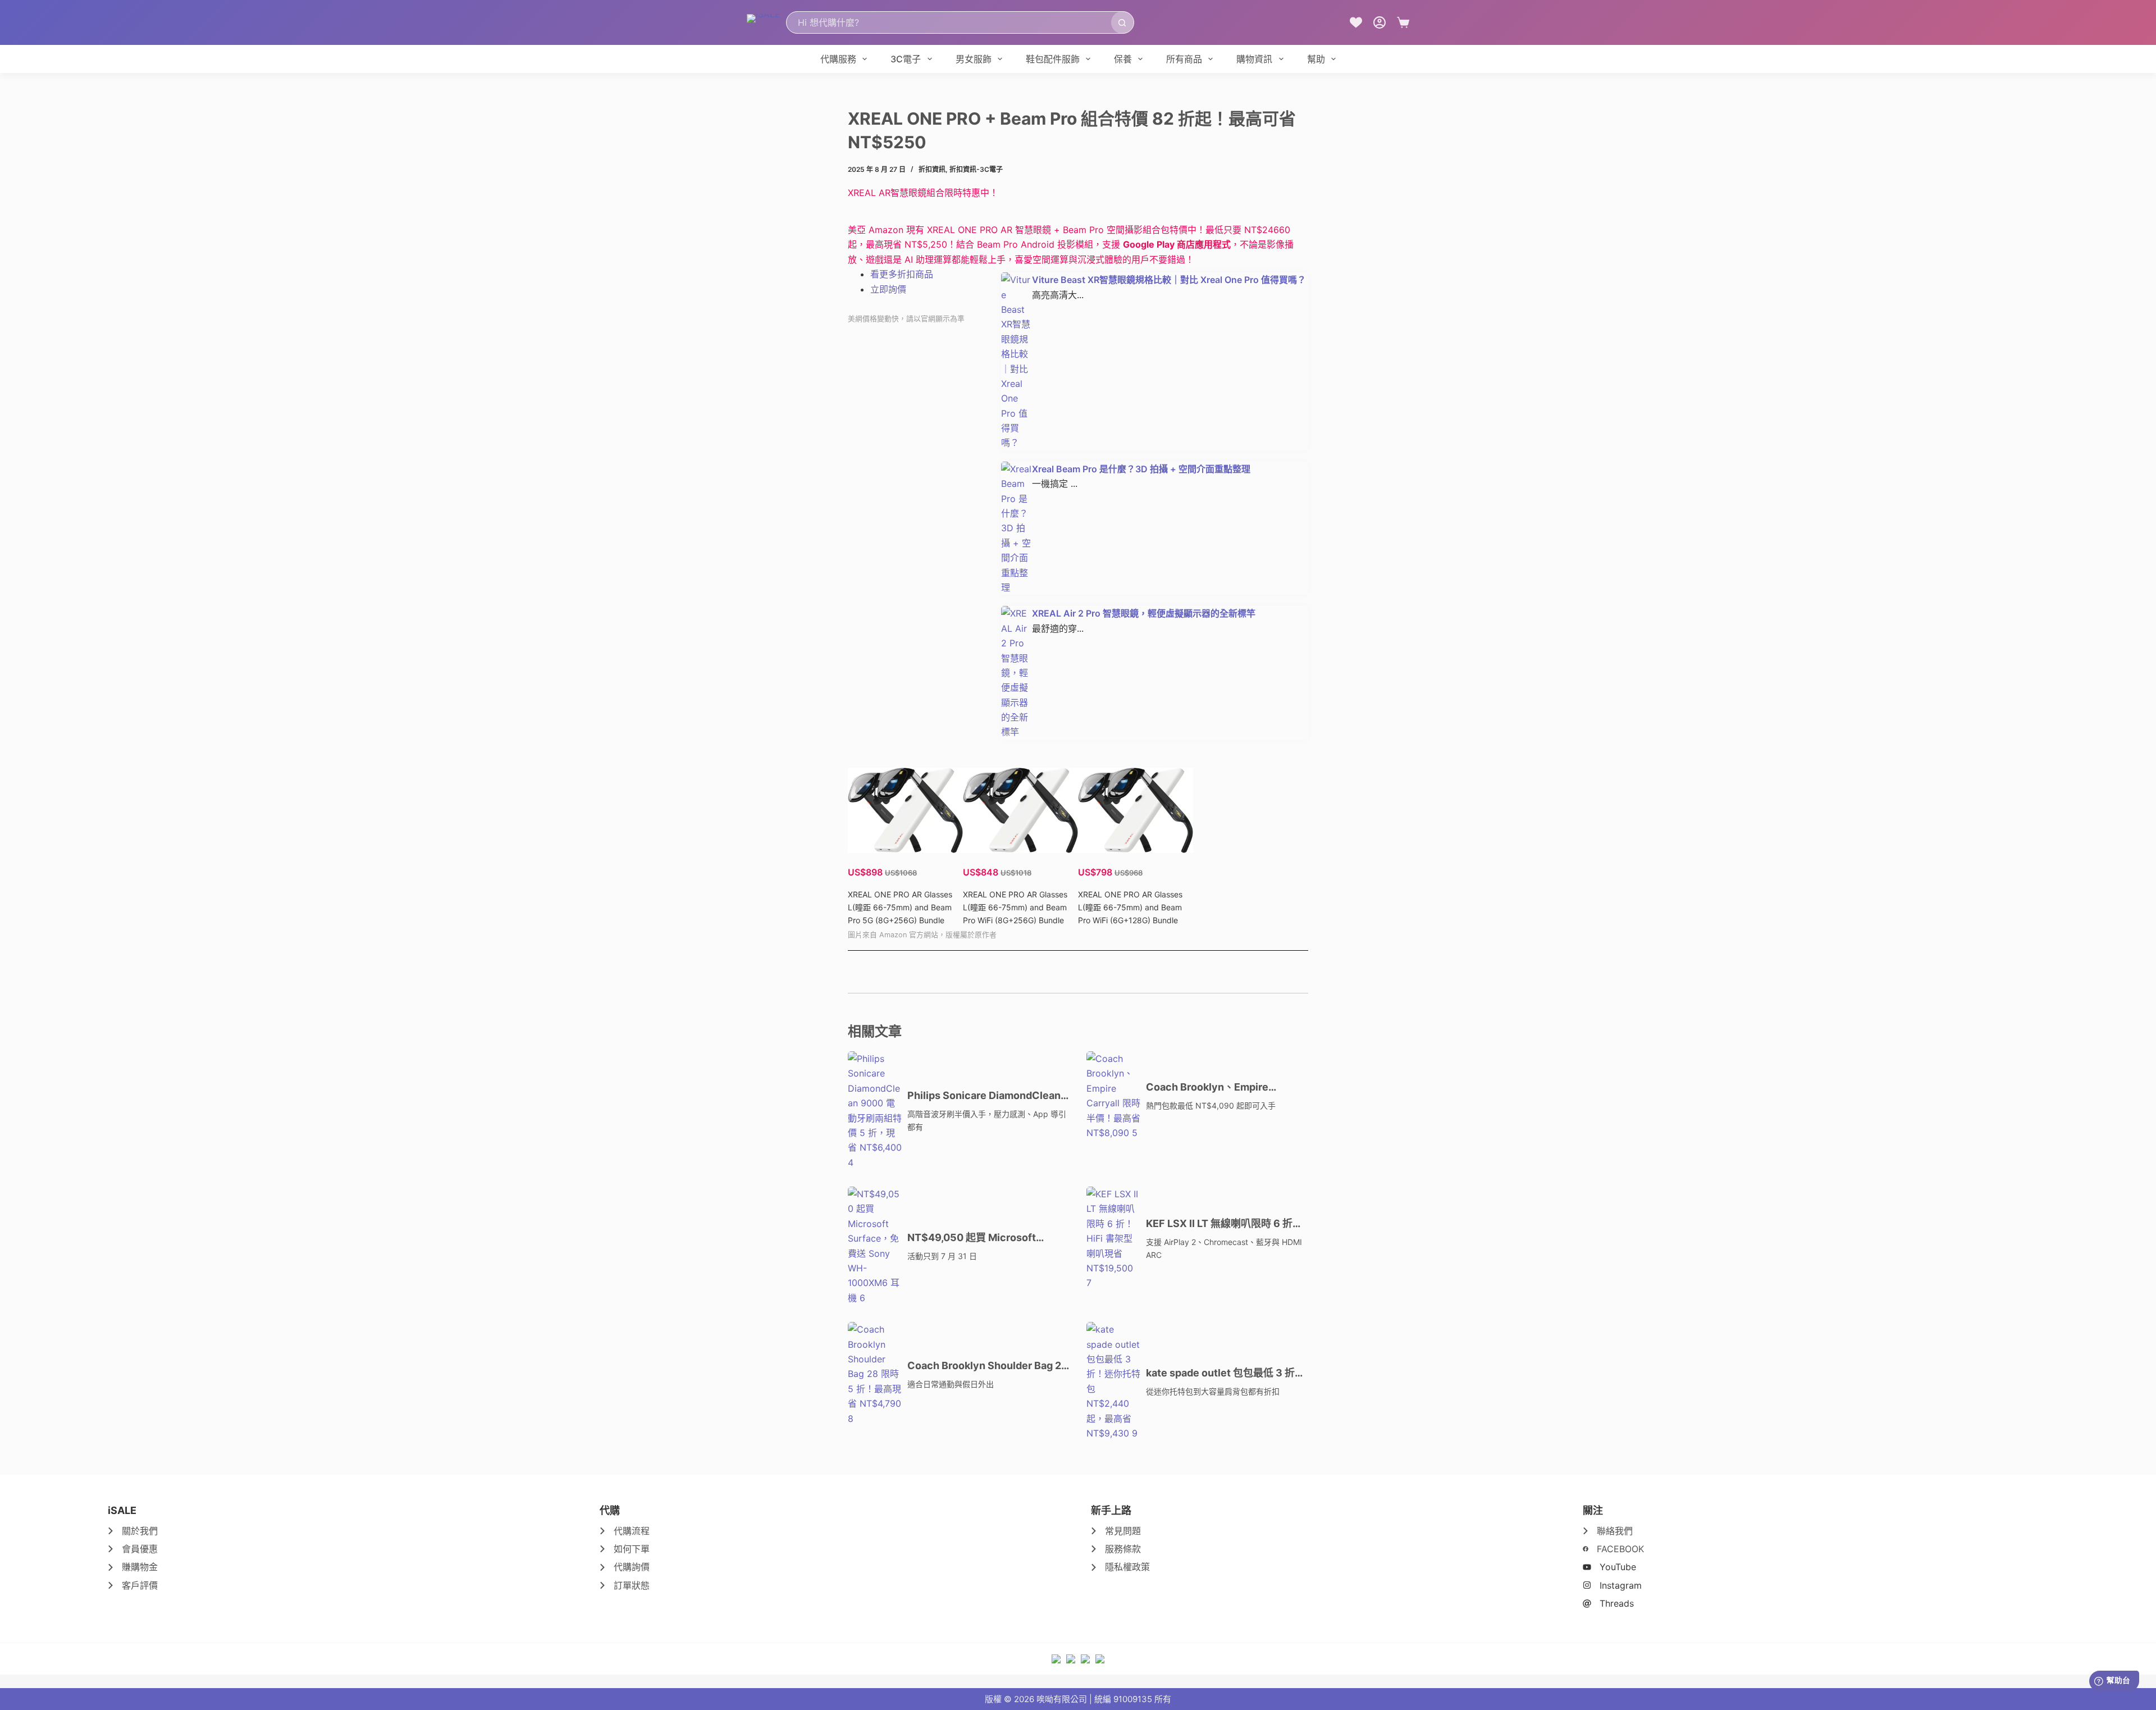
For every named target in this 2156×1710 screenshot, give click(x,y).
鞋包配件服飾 (1053, 59)
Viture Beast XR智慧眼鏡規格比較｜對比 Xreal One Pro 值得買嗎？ (1169, 280)
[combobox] (949, 22)
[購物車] (1403, 22)
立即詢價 (888, 289)
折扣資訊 (932, 169)
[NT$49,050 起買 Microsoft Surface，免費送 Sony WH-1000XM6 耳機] (875, 1246)
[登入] (1380, 22)
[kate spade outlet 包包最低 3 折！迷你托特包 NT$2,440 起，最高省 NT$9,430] (1113, 1381)
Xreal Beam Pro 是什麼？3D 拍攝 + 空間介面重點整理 (1141, 469)
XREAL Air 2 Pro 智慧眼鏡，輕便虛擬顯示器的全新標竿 (1144, 613)
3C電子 (906, 59)
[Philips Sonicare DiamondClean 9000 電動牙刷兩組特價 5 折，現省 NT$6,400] (875, 1111)
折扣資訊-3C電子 (976, 169)
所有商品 (1184, 59)
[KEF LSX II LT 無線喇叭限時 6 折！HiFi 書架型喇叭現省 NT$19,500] (1113, 1239)
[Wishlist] (1356, 22)
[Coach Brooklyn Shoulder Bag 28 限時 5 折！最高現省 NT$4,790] (875, 1374)
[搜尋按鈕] (1122, 22)
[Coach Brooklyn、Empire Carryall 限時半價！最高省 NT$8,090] (1113, 1096)
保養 (1123, 59)
